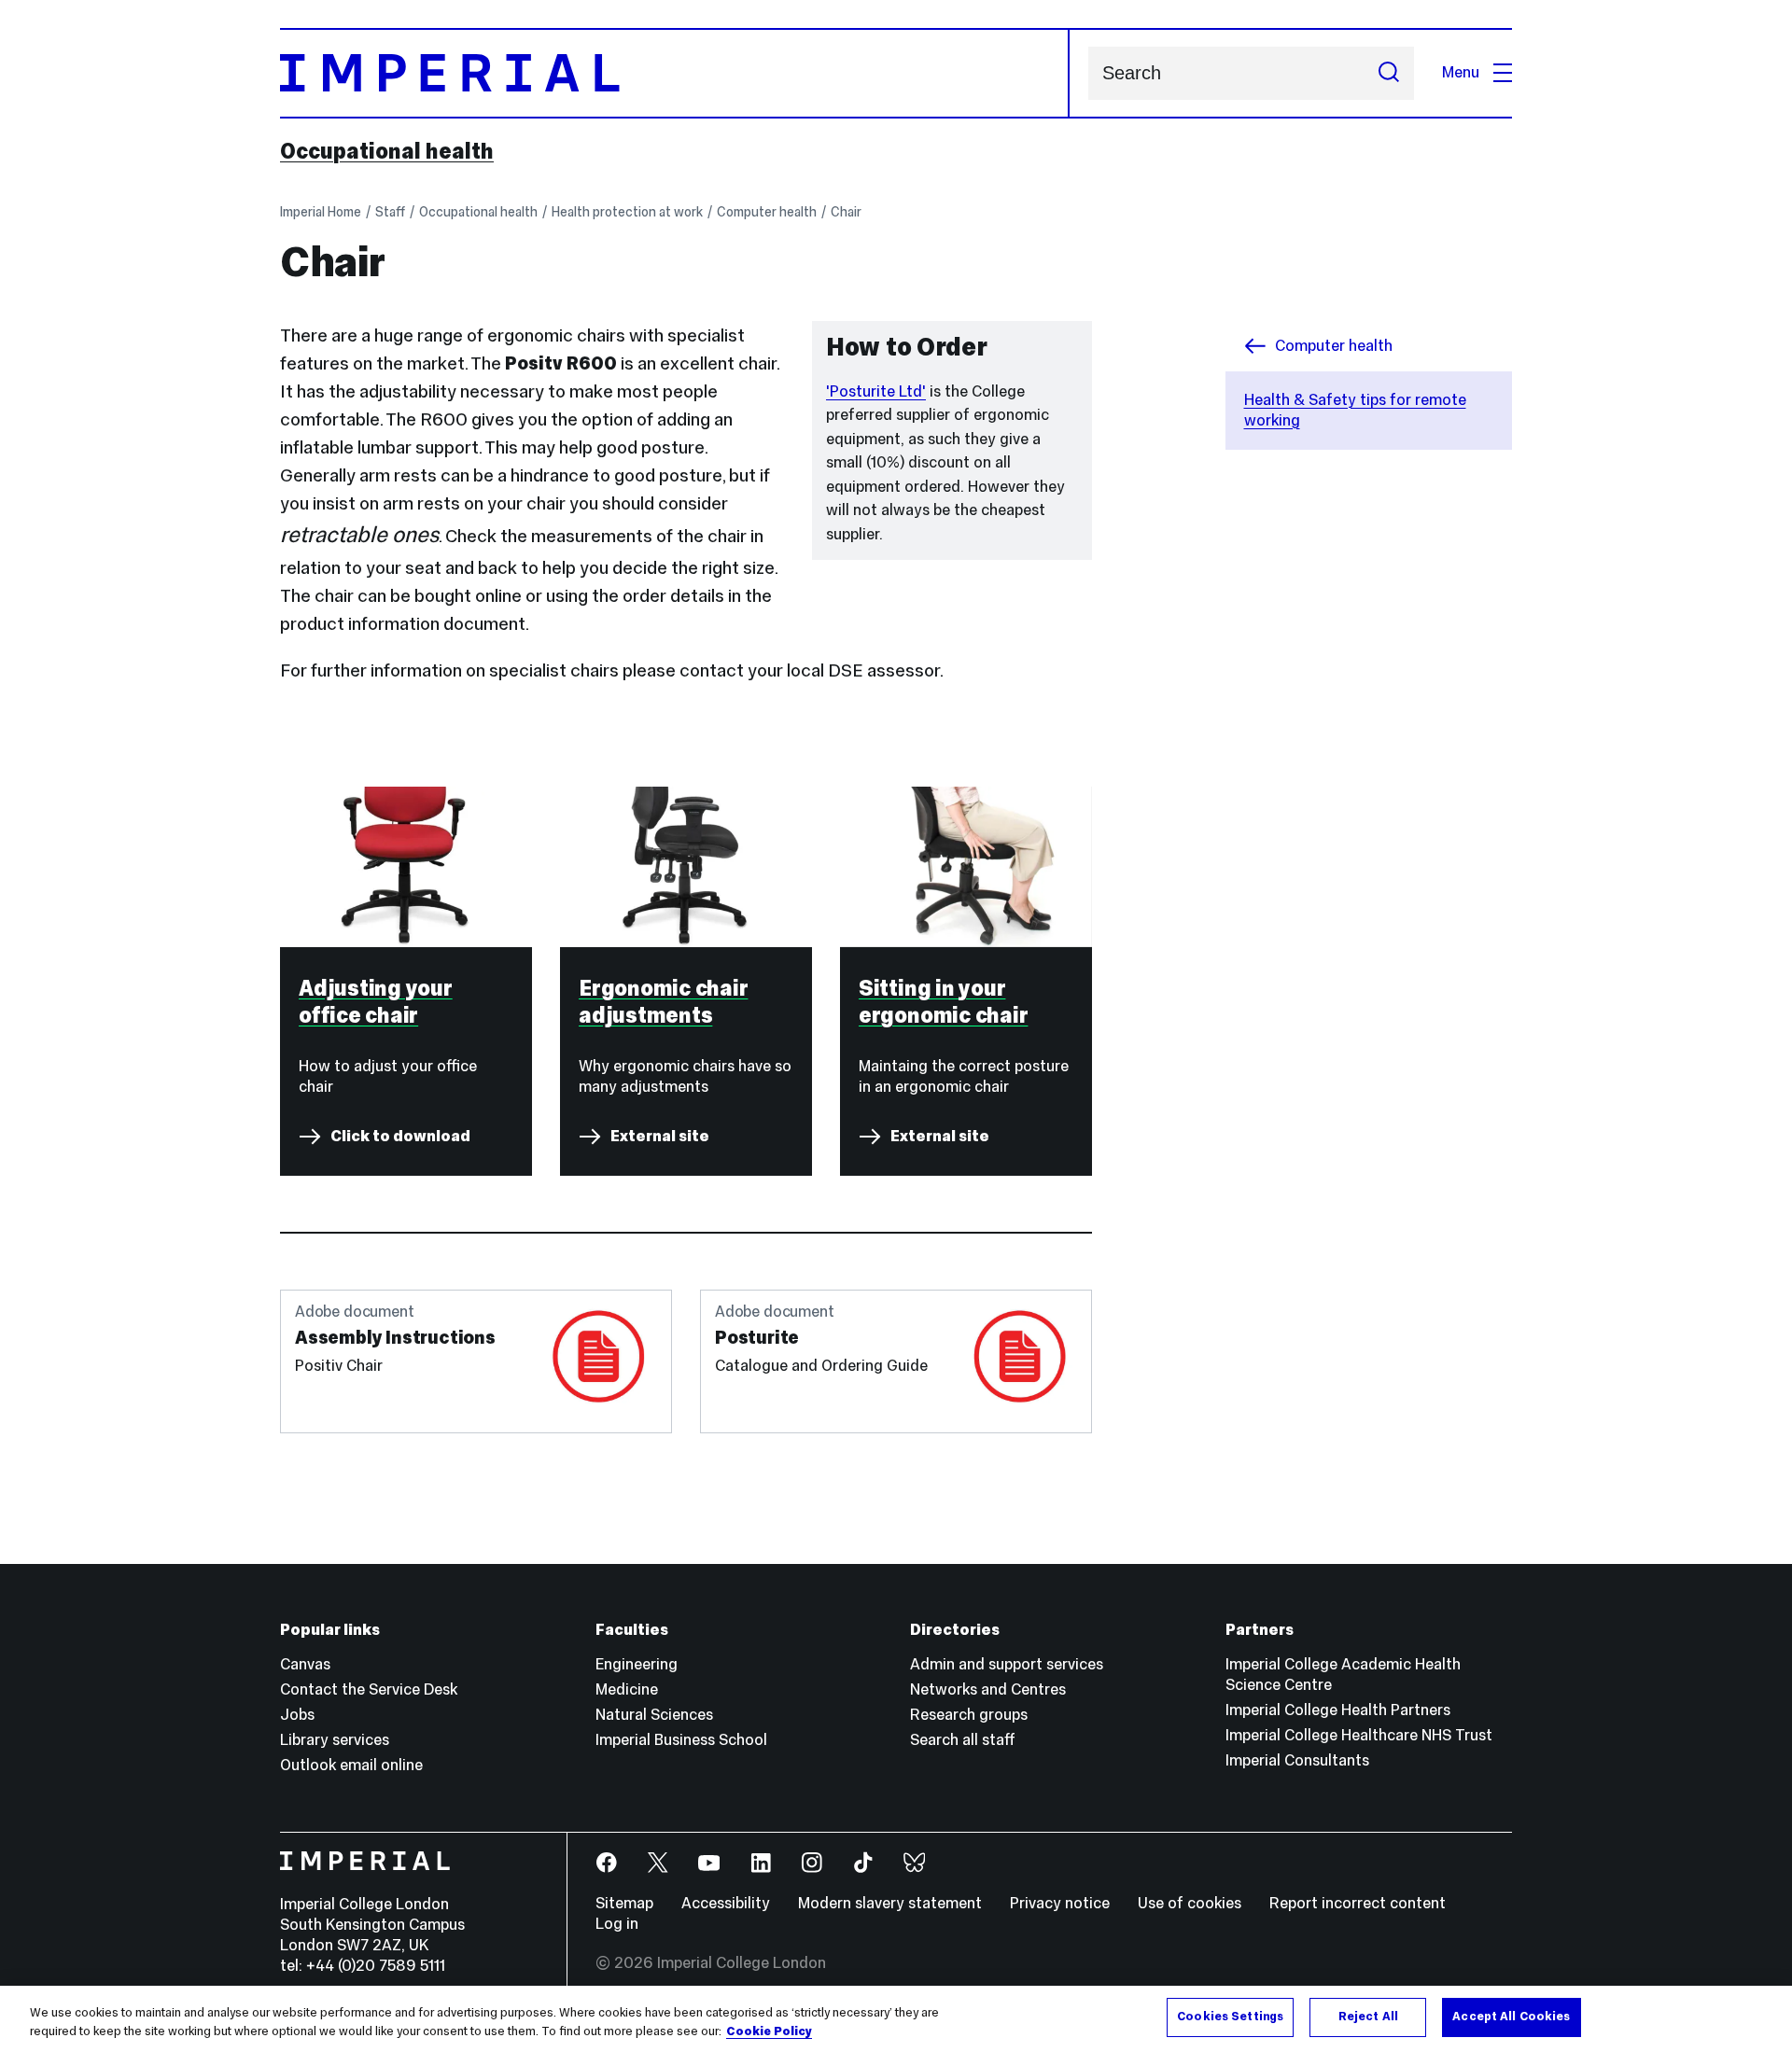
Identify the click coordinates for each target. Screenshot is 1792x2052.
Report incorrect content (1358, 1903)
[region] (896, 2019)
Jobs (297, 1715)
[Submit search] (1389, 73)
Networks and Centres (988, 1689)
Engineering (637, 1664)
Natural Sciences (654, 1715)
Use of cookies (1190, 1903)
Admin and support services (1007, 1664)
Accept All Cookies (1511, 2017)
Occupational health (387, 151)
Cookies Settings (1230, 2017)
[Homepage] (675, 73)
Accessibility (726, 1903)
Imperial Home (321, 212)
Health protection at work (627, 212)
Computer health (767, 212)
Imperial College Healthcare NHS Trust (1359, 1735)
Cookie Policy (769, 2031)
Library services (335, 1740)
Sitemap (624, 1903)
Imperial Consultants (1297, 1760)
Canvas (305, 1664)
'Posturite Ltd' (876, 391)
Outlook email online (351, 1765)
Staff (390, 212)
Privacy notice (1060, 1903)
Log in (617, 1924)
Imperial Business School (681, 1740)
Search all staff (963, 1740)
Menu (1461, 72)
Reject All (1368, 2017)
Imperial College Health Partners (1338, 1710)
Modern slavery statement (890, 1903)
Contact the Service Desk (369, 1689)
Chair (846, 212)
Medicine (627, 1689)
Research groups (969, 1715)
